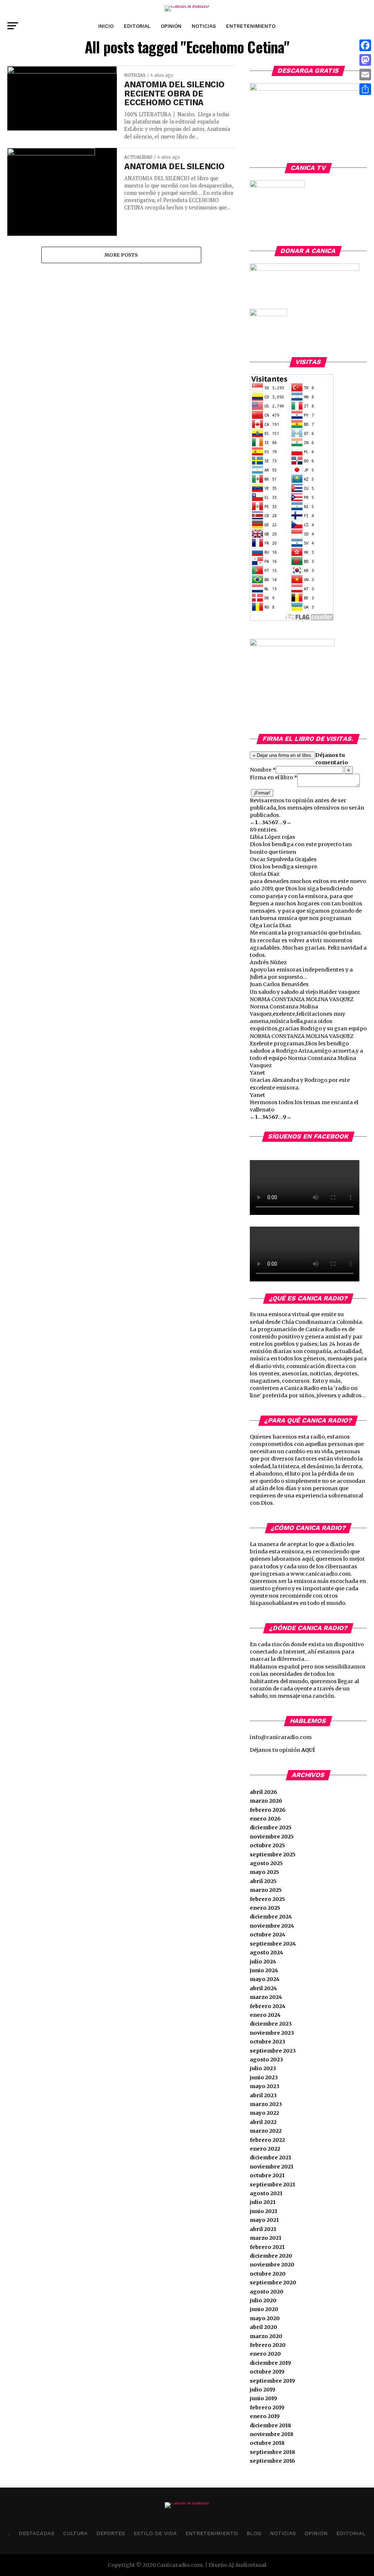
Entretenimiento (251, 26)
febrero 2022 (267, 2140)
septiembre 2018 (272, 2452)
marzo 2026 (266, 1801)
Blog (254, 2533)
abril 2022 (263, 2122)
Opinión (171, 26)
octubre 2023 (268, 2042)
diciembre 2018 (270, 2425)
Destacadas (37, 2533)
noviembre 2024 (272, 1926)
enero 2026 (265, 1819)
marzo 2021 (266, 2238)
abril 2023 (263, 2095)
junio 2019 (264, 2398)
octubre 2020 (268, 2274)
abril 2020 (264, 2327)
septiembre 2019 (272, 2381)
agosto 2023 (266, 2060)
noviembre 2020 (272, 2265)
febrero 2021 (267, 2247)
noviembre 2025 (272, 1837)
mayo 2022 (264, 2113)
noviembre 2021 (272, 2167)
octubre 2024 (268, 1935)
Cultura (75, 2533)
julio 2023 (263, 2068)
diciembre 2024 (271, 1917)
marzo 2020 (266, 2336)
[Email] (365, 75)
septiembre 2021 (272, 2185)
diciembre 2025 (271, 1827)
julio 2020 (263, 2300)
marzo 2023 (266, 2104)
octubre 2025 (267, 1845)
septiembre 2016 (272, 2461)
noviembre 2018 (272, 2434)
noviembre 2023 (272, 2033)
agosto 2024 (266, 1952)
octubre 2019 (267, 2372)
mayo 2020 (265, 2318)
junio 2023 (264, 2077)
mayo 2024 (265, 1979)
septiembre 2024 (273, 1944)
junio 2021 (264, 2211)
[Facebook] (365, 45)
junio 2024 (264, 1970)
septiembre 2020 (273, 2283)
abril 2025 (263, 1881)
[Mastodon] (365, 60)
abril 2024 (263, 1988)
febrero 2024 (268, 2006)
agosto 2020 (267, 2292)
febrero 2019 (267, 2408)
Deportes (111, 2533)
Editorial (137, 26)
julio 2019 (263, 2390)
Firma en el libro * (274, 777)
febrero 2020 (268, 2345)
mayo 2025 (264, 1872)
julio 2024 (263, 1962)
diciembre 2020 (271, 2256)
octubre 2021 (267, 2175)
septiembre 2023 (273, 2051)
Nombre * (263, 770)
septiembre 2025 (273, 1855)
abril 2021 (263, 2229)
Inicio (106, 26)
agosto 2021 (266, 2193)
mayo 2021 (264, 2220)
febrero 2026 (268, 1810)
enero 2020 (265, 2354)
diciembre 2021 (270, 2158)
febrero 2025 (267, 1899)
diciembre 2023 (271, 2024)
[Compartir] (365, 89)
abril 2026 (264, 1792)
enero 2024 (265, 2015)
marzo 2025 (266, 1890)
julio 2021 (263, 2202)
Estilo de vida (155, 2533)
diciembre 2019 (270, 2363)
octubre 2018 (267, 2443)
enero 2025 (265, 1908)
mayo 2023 (265, 2086)
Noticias (204, 26)
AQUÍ (308, 1750)
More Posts (121, 255)
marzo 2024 (266, 1997)
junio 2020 (264, 2309)
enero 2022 (265, 2149)
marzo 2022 (266, 2131)
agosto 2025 (266, 1863)
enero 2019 (265, 2416)
